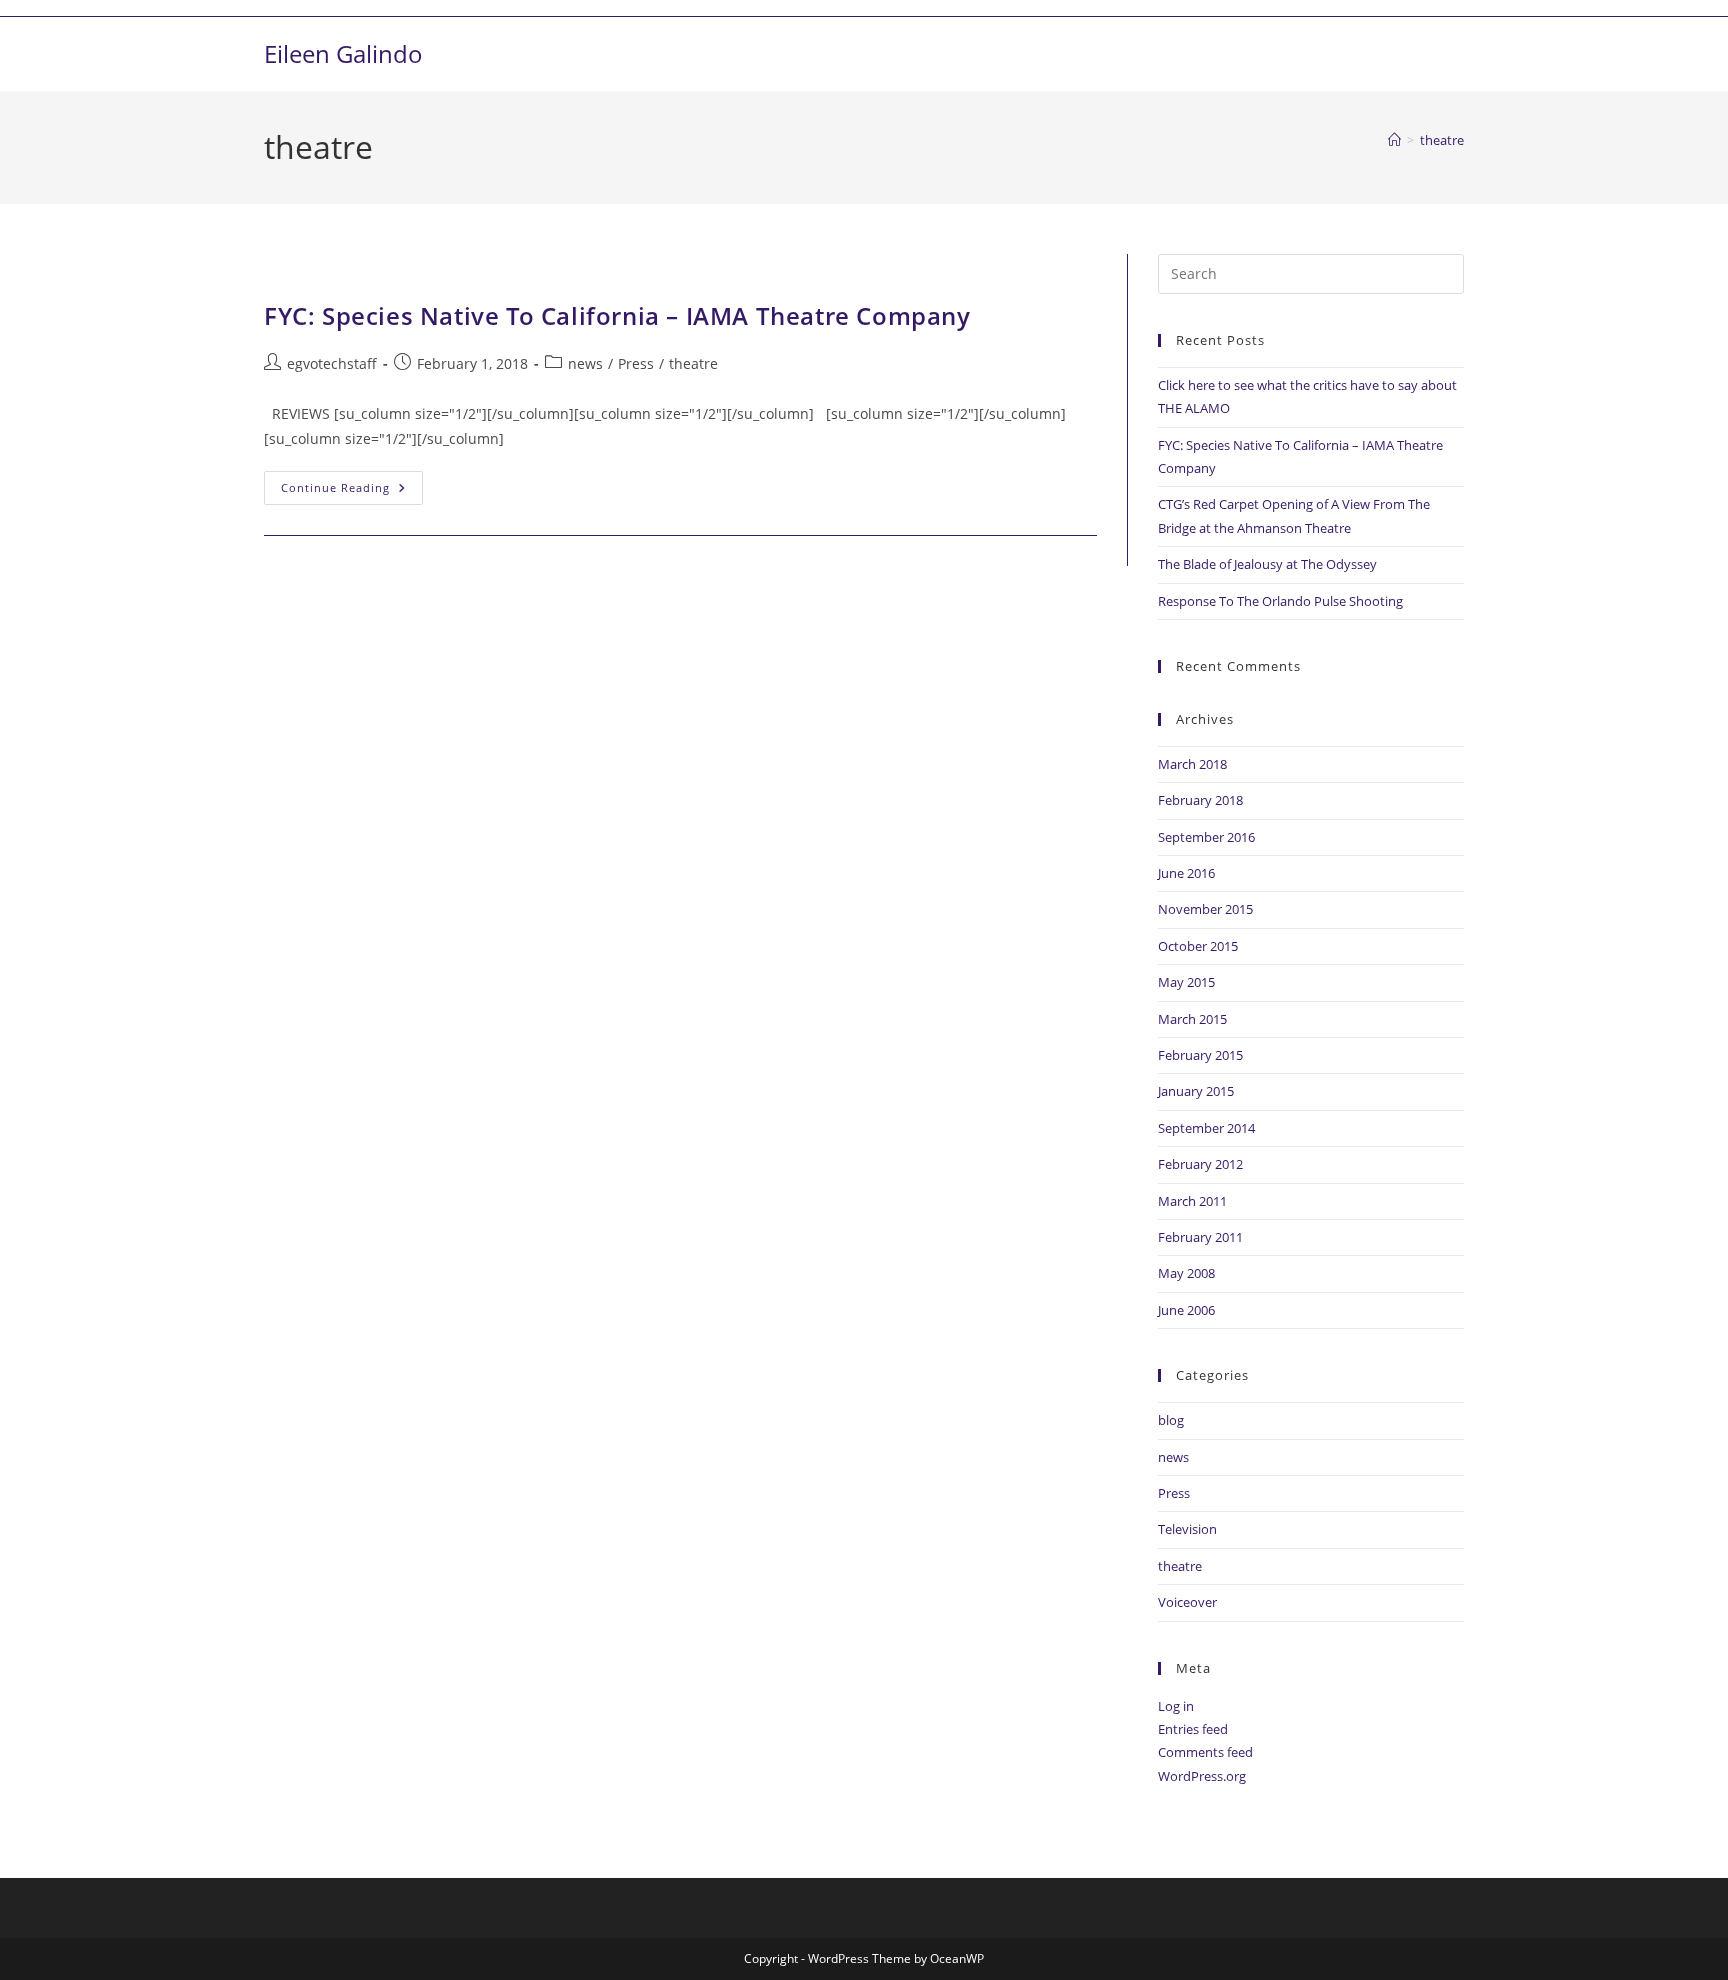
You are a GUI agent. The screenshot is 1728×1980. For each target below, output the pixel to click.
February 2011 (1200, 1237)
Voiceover (1187, 1602)
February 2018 (1200, 800)
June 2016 (1186, 873)
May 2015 (1186, 982)
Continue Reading (352, 483)
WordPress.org (1202, 1776)
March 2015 (1192, 1019)
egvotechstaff (332, 363)
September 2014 (1206, 1128)
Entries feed (1193, 1729)
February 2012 (1200, 1164)
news (585, 363)
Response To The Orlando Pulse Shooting (1280, 601)
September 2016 (1206, 837)
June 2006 (1186, 1310)
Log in (1176, 1706)
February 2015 (1200, 1055)
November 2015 (1205, 909)
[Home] (1394, 140)
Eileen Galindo (343, 53)
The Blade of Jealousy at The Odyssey (1267, 564)
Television (1187, 1529)
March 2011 (1192, 1201)
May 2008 (1186, 1273)
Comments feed (1205, 1752)
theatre (1442, 140)
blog (1171, 1420)
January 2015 (1196, 1091)
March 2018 (1192, 764)
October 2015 (1198, 946)
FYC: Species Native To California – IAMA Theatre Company (617, 315)
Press (636, 363)
